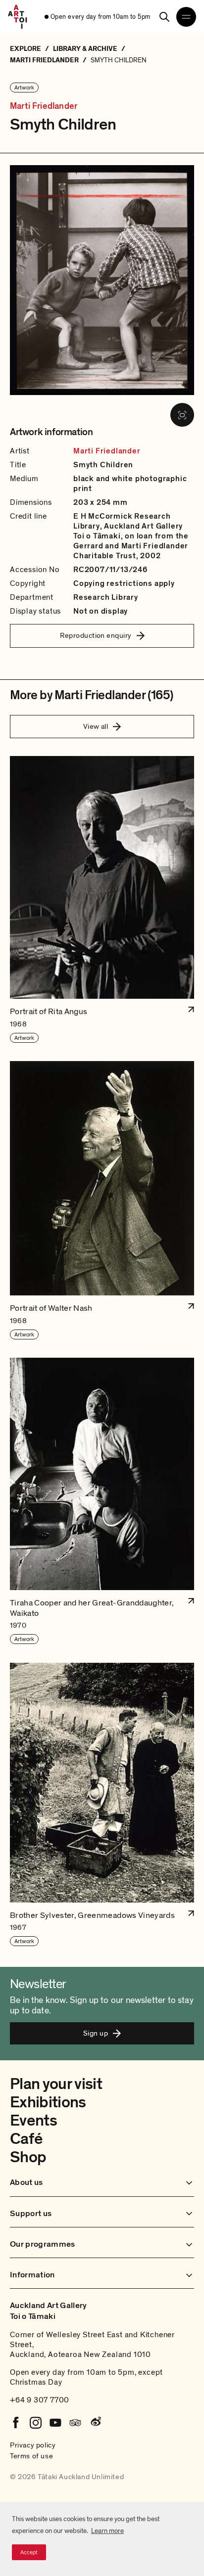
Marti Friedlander (44, 106)
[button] (102, 900)
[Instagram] (36, 2423)
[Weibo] (95, 2423)
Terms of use (31, 2456)
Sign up (96, 2033)
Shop (28, 2157)
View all (96, 726)
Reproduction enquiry (96, 635)
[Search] (164, 17)
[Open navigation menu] (186, 17)
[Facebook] (16, 2423)
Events (33, 2121)
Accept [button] (29, 2552)
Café (26, 2139)
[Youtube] (55, 2423)
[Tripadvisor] (75, 2423)
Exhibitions (48, 2102)
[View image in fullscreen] (182, 415)
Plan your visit (56, 2084)
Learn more (107, 2531)
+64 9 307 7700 (40, 2400)
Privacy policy (33, 2445)
